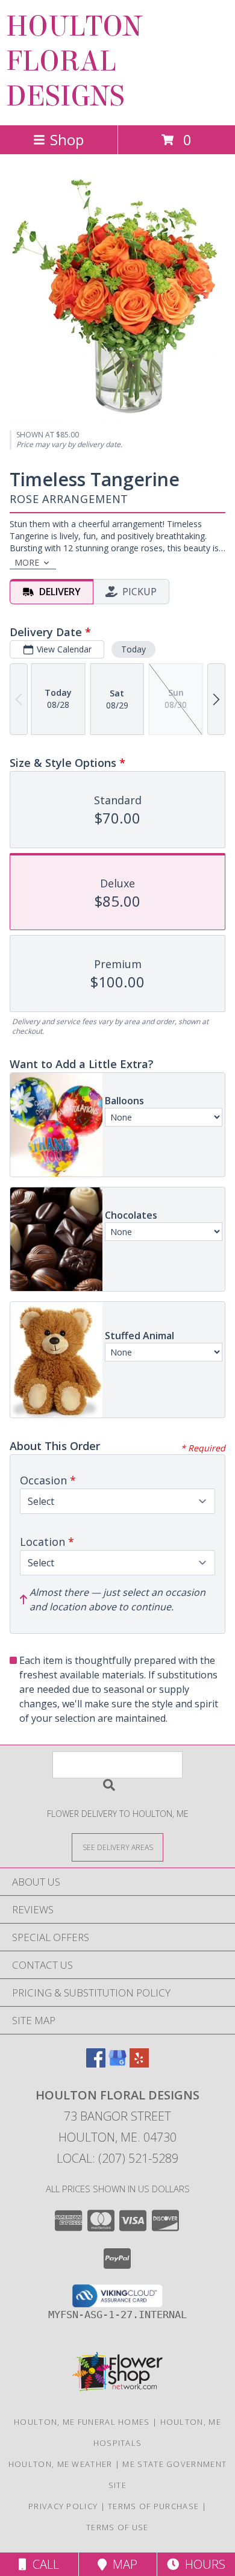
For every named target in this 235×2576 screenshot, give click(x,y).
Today (133, 649)
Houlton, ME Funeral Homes (82, 2422)
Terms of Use (117, 2527)
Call (43, 2564)
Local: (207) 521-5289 (117, 2158)
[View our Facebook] (96, 2064)
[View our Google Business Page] (117, 2064)
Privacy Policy (63, 2506)
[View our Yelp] (139, 2064)
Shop (67, 139)
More (27, 562)
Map (122, 2564)
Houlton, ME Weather (61, 2464)
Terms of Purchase (153, 2506)
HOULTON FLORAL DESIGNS (74, 61)
